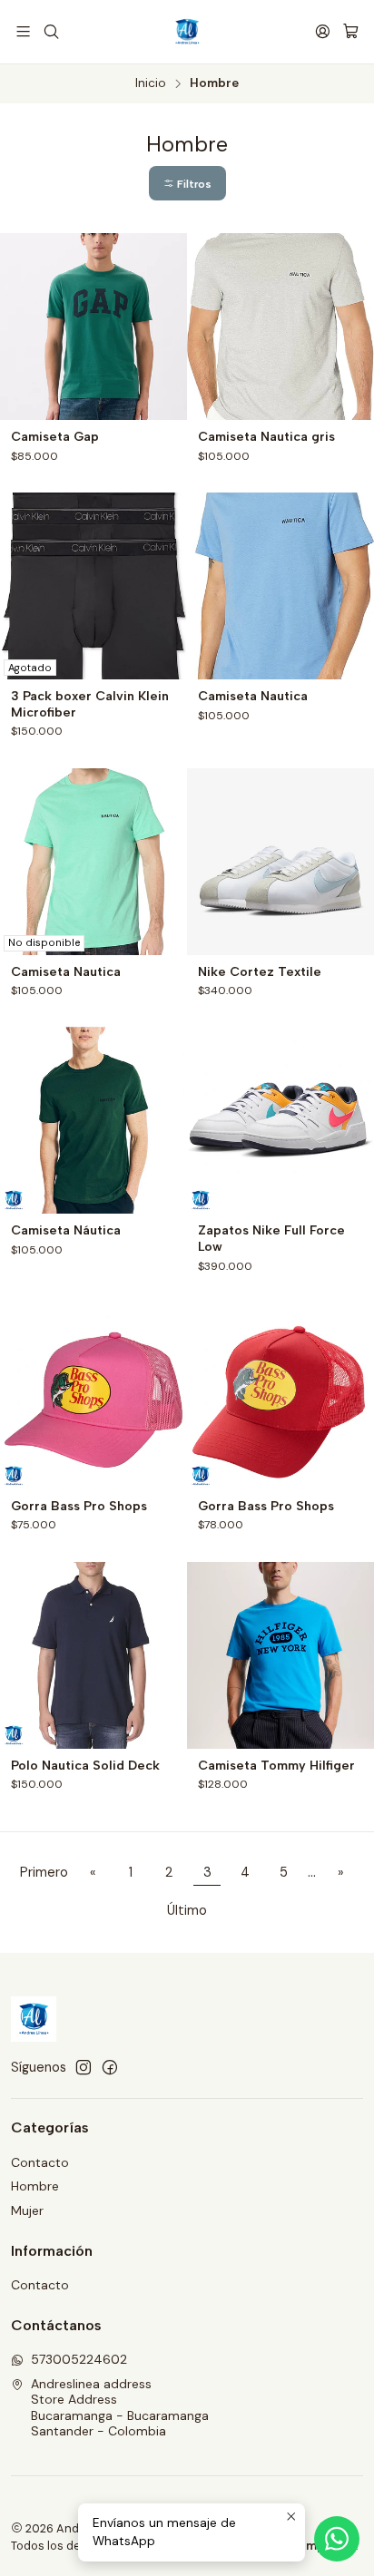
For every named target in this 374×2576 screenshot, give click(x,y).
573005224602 (79, 2359)
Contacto (40, 2162)
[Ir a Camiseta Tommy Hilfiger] (280, 1655)
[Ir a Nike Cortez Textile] (280, 862)
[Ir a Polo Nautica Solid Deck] (93, 1655)
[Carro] (351, 31)
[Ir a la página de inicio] (187, 32)
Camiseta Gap (55, 437)
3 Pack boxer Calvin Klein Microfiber (90, 704)
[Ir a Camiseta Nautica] (280, 586)
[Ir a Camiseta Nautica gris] (280, 327)
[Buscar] (50, 31)
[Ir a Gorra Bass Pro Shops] (93, 1396)
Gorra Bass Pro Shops (79, 1506)
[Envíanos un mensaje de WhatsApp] (337, 2539)
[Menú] (23, 31)
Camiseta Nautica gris (266, 437)
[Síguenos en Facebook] (110, 2067)
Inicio (151, 83)
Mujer (27, 2210)
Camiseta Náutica (66, 1230)
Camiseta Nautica (253, 696)
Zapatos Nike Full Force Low (271, 1239)
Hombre (35, 2186)
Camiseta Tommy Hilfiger (276, 1766)
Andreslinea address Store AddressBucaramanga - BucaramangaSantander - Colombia (120, 2408)
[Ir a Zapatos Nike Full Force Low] (280, 1120)
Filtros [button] (193, 184)
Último (187, 1910)
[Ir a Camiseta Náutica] (93, 1120)
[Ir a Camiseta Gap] (93, 327)
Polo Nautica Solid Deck (85, 1766)
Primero (44, 1872)
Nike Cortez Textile (260, 972)
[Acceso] (323, 31)
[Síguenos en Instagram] (84, 2067)
